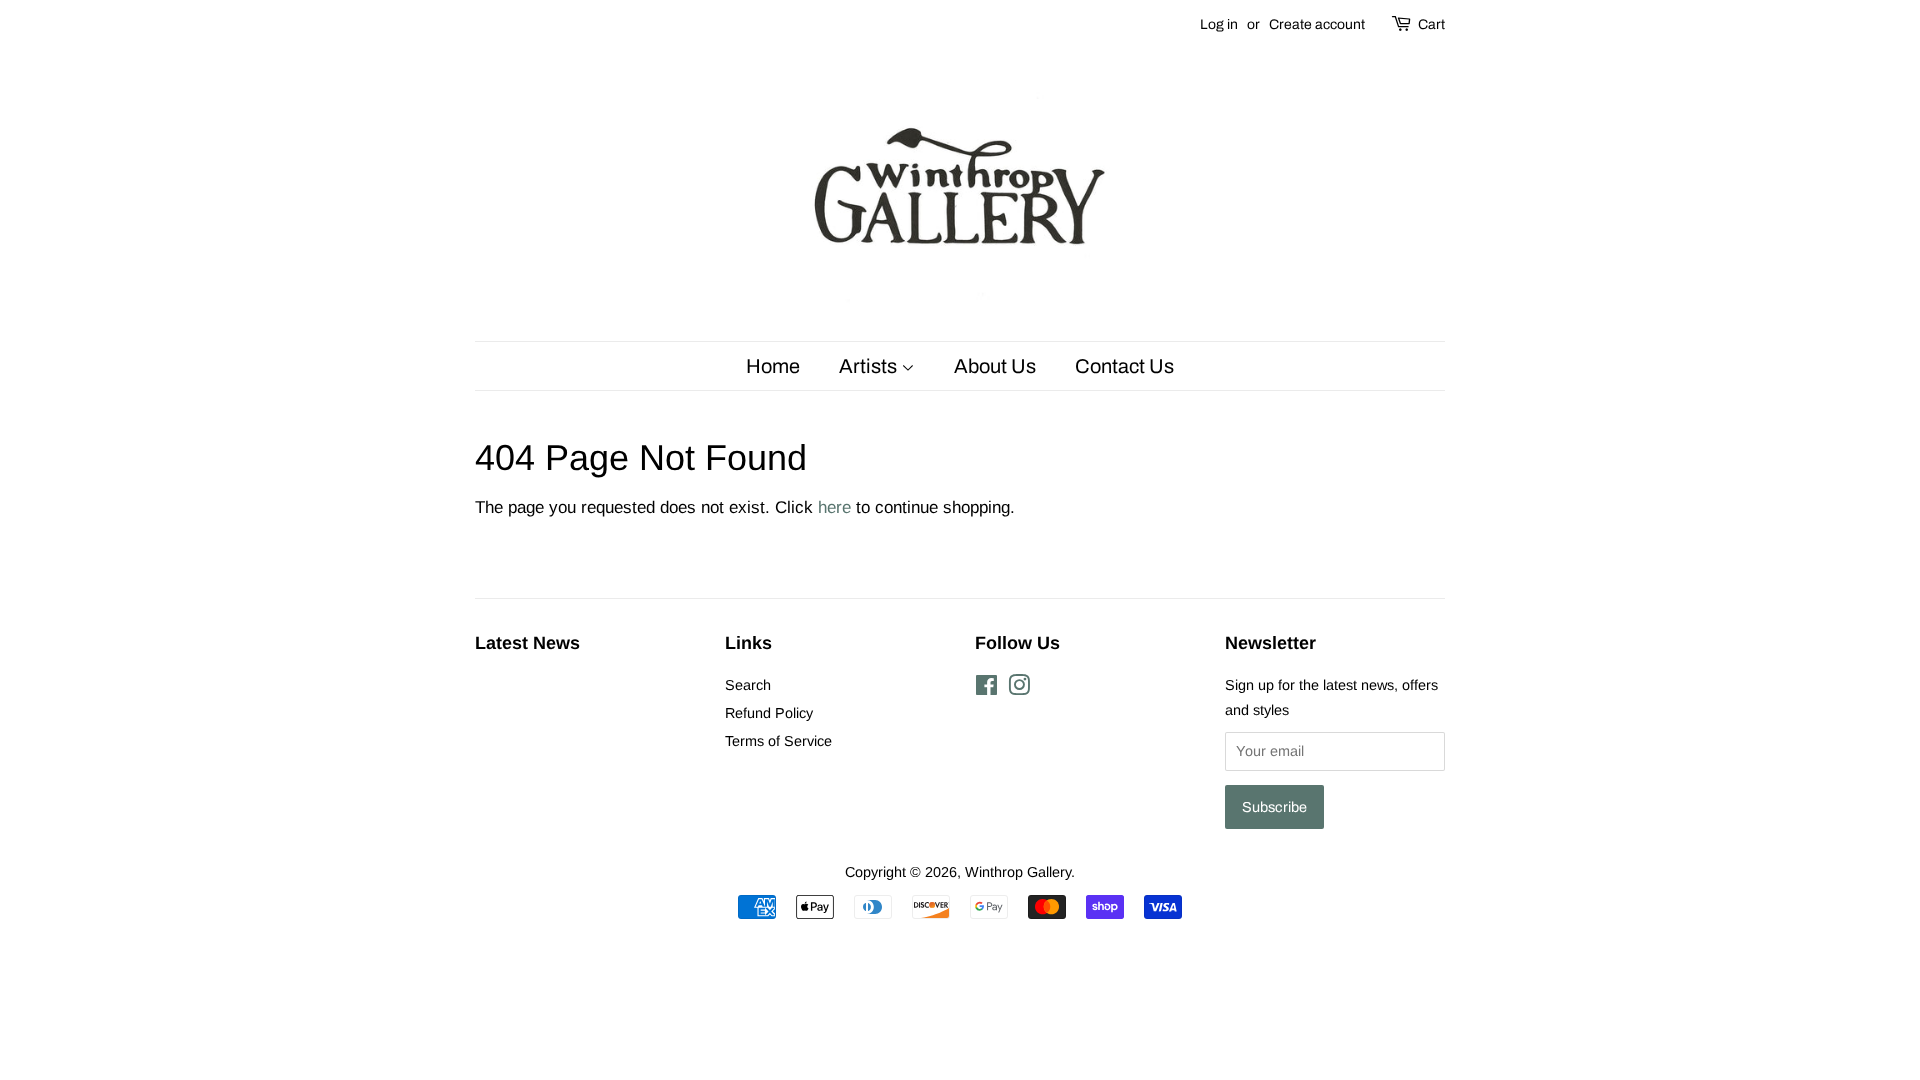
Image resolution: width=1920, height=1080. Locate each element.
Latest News (527, 643)
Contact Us (1124, 366)
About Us (995, 366)
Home (773, 366)
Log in (1219, 24)
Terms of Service (778, 741)
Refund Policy (769, 713)
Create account (1317, 24)
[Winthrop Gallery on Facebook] (986, 689)
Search (748, 685)
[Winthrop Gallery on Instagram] (1019, 689)
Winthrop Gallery (1018, 872)
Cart (1431, 24)
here (834, 507)
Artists (870, 366)
